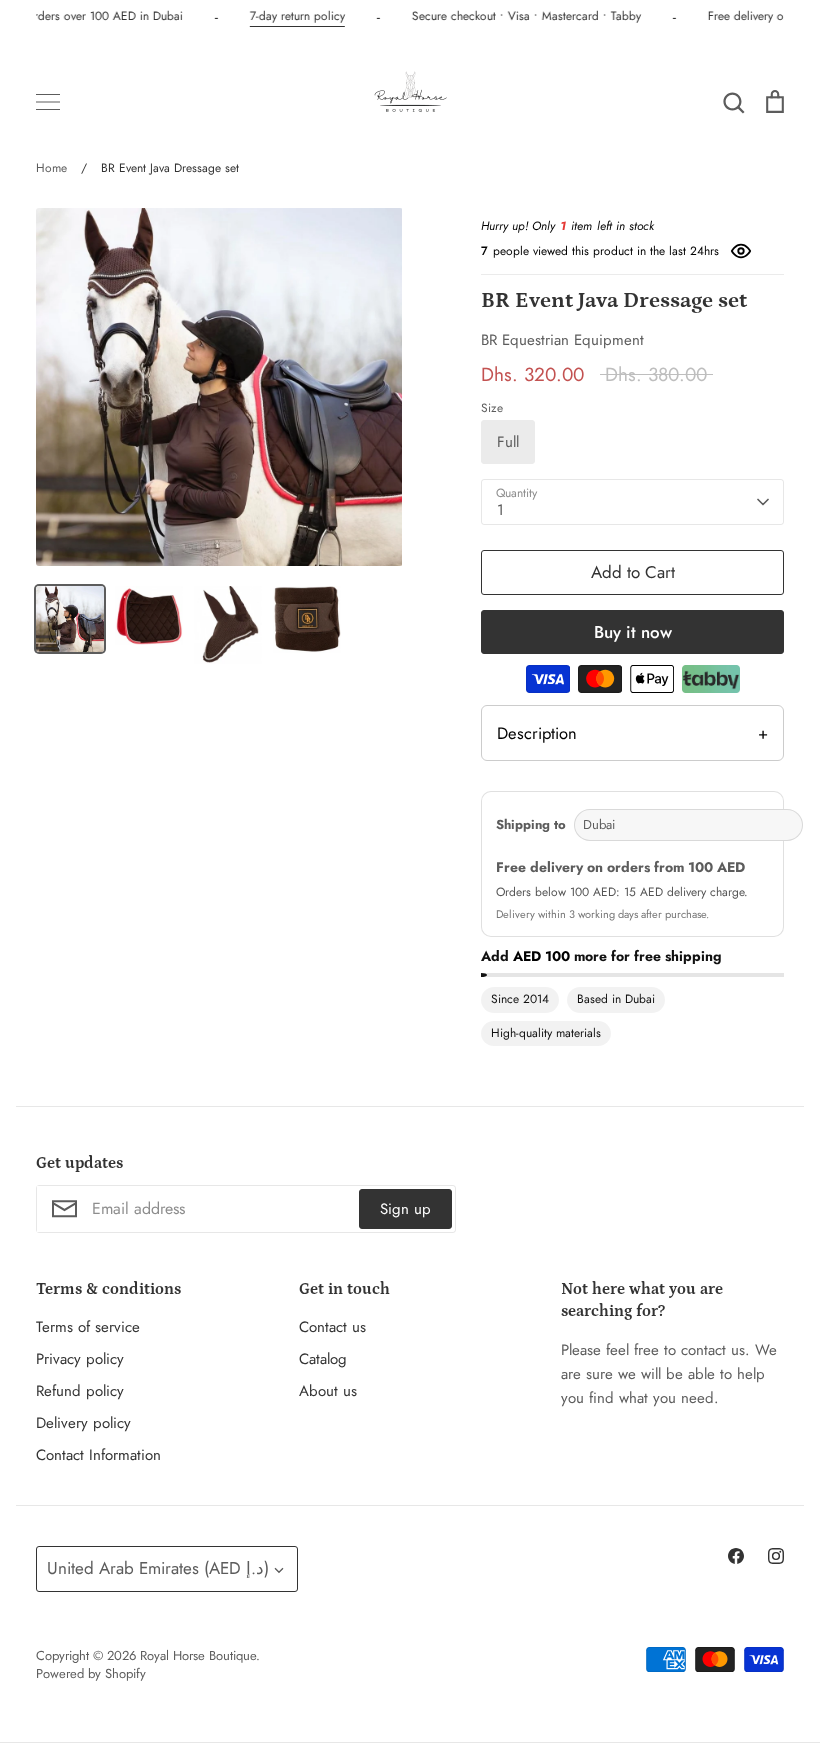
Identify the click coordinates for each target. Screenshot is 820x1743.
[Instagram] (776, 1556)
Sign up (405, 1209)
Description (632, 733)
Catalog (323, 1359)
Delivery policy (83, 1423)
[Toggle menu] (48, 102)
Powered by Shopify (91, 1673)
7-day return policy (294, 16)
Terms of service (88, 1327)
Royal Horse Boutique (198, 1655)
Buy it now (633, 632)
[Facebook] (736, 1556)
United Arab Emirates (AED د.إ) (158, 1568)
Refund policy (80, 1391)
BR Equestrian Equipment (562, 340)
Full (508, 442)
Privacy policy (80, 1359)
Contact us (332, 1327)
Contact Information (98, 1455)
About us (328, 1391)
